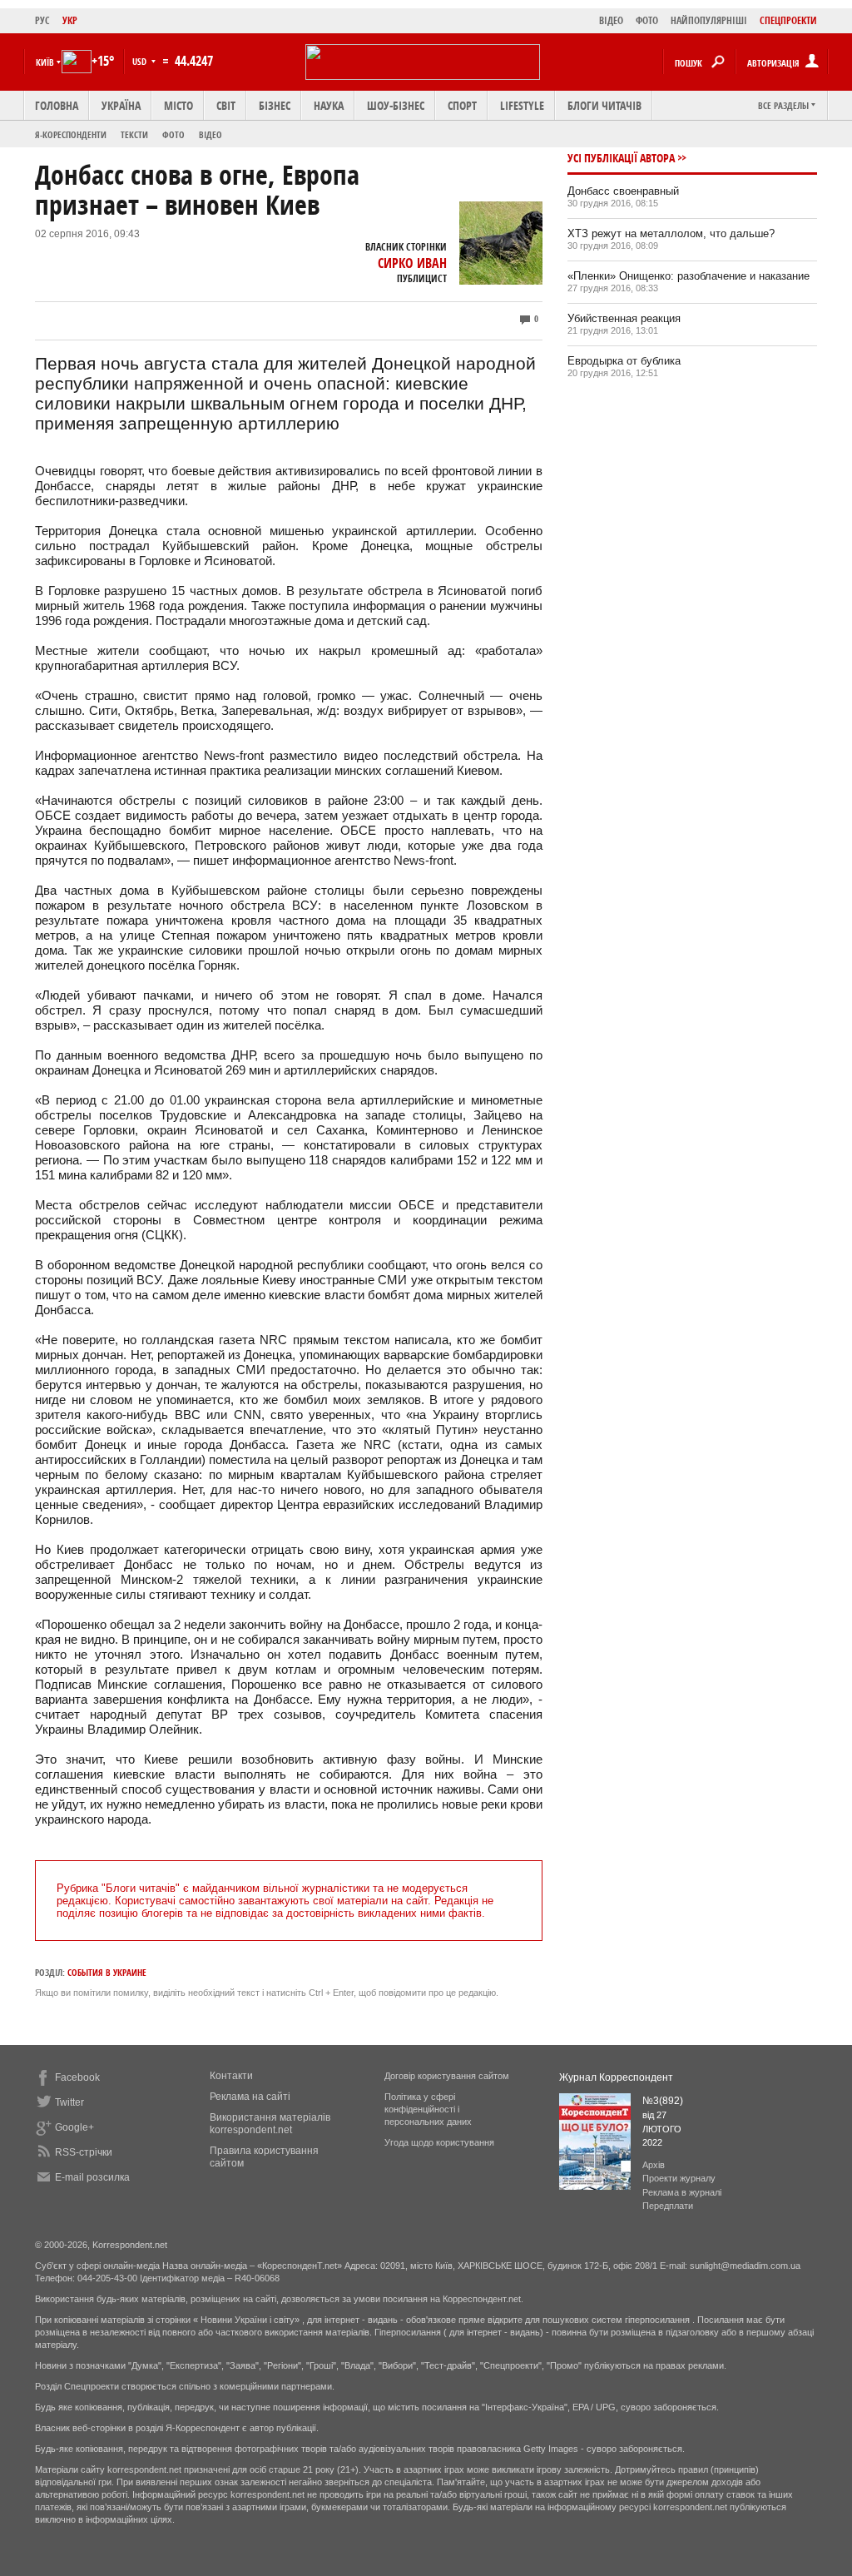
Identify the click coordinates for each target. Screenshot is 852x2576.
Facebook (77, 2077)
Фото (173, 134)
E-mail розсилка (92, 2177)
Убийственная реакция (624, 318)
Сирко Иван (412, 263)
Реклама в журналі (682, 2192)
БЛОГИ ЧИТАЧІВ (604, 105)
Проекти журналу (679, 2178)
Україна (121, 105)
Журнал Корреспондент (616, 2077)
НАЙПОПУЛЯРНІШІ (709, 20)
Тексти (134, 134)
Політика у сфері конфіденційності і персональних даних (428, 2109)
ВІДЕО (611, 20)
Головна (57, 105)
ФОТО (647, 20)
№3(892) (663, 2101)
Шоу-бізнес (396, 105)
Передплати (668, 2206)
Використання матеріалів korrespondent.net (270, 2124)
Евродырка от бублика (624, 361)
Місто (178, 105)
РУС (42, 20)
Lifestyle (522, 105)
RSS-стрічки (84, 2152)
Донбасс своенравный (623, 191)
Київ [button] (45, 62)
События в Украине (107, 1972)
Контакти (231, 2076)
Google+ (74, 2127)
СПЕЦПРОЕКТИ (788, 20)
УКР (70, 20)
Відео (211, 134)
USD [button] (141, 61)
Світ (226, 105)
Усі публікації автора (621, 158)
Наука (329, 105)
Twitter (69, 2102)
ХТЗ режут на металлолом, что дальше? (671, 233)
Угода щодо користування (439, 2142)
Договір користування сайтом (447, 2076)
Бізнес (275, 105)
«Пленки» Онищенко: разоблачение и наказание (689, 276)
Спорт (462, 105)
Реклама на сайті (250, 2097)
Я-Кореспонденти (71, 134)
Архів (654, 2165)
